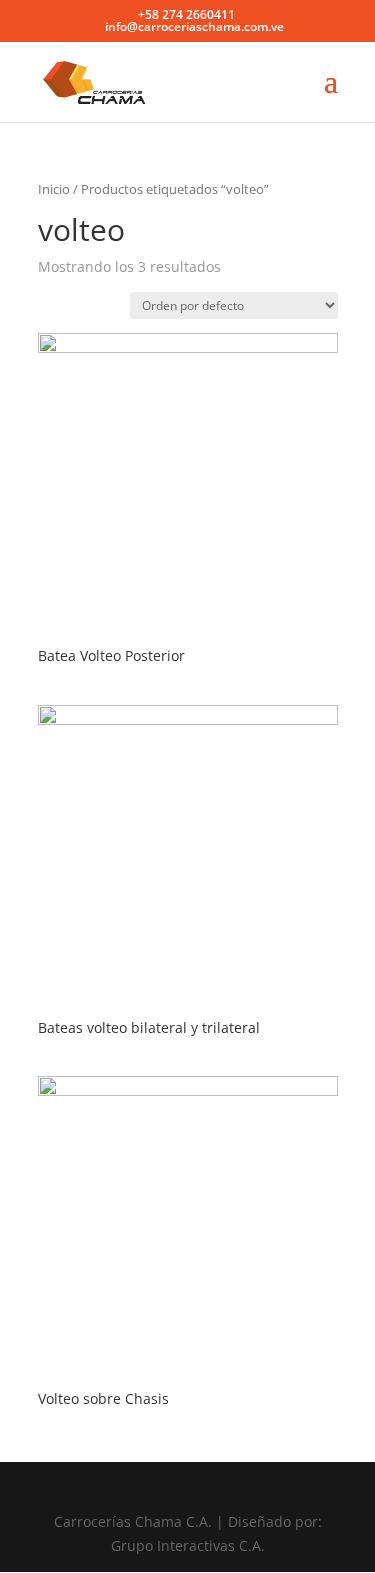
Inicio (54, 189)
